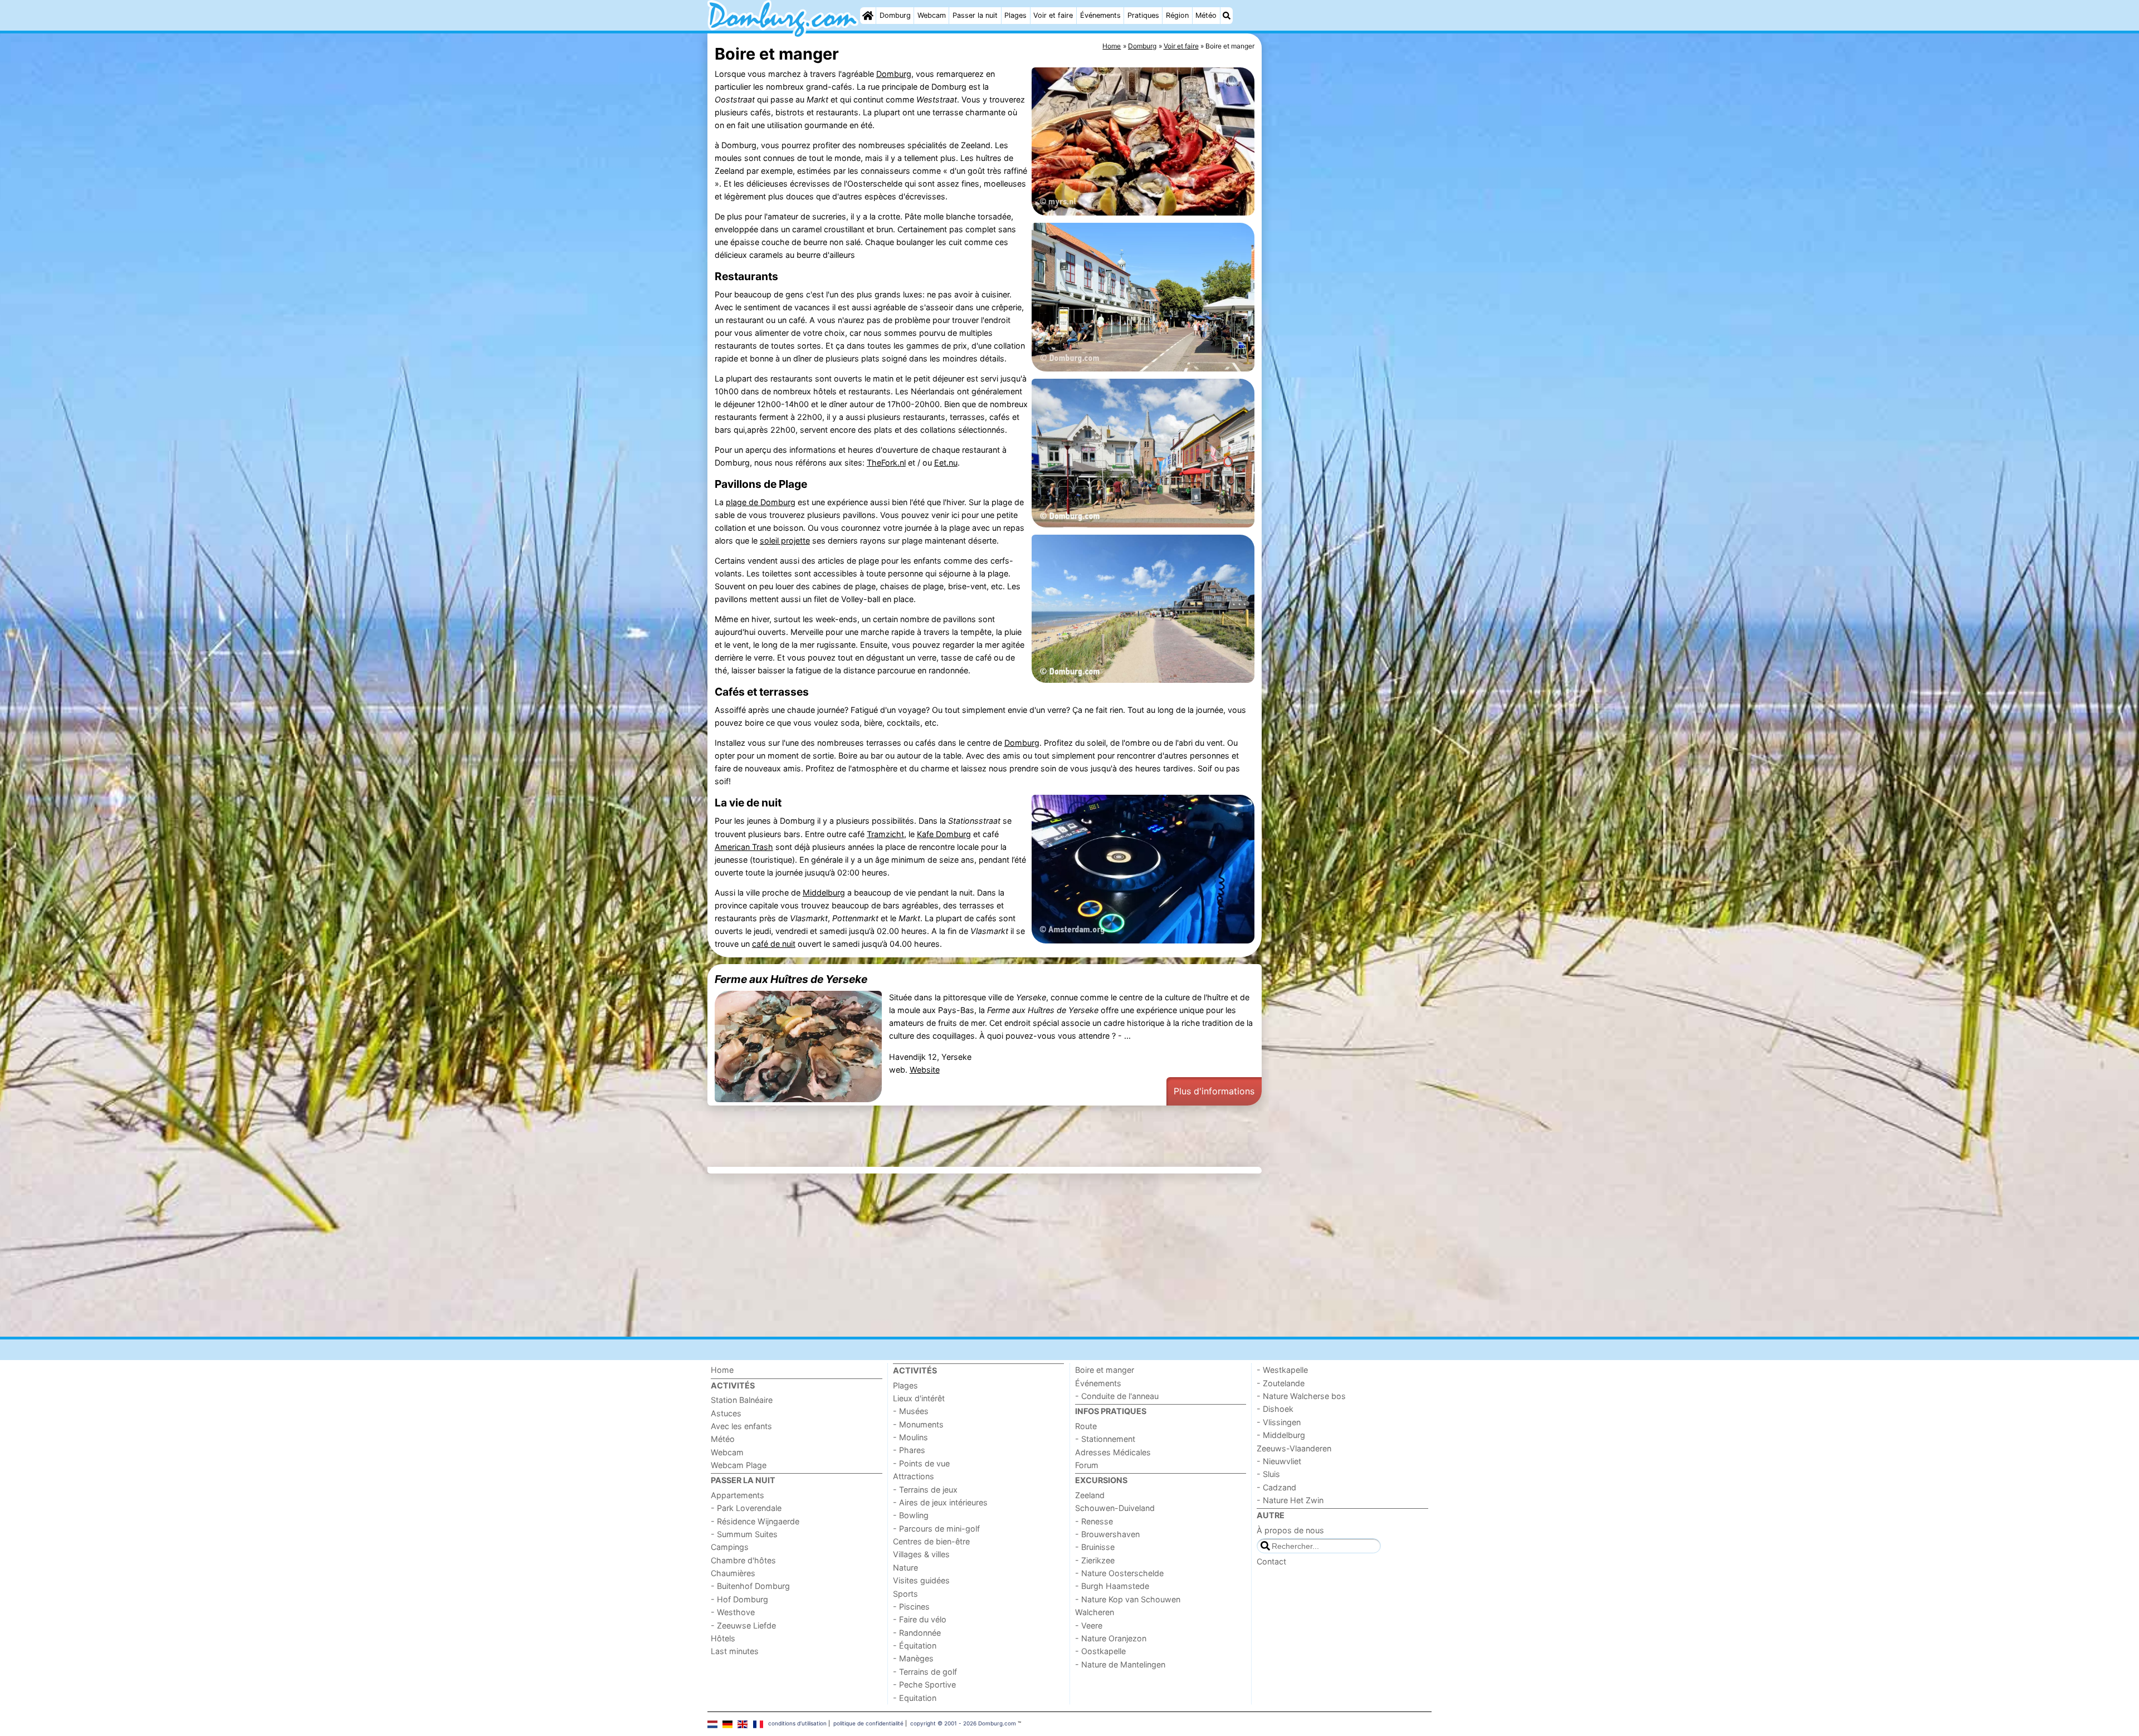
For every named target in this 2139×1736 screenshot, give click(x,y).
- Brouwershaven (1107, 1534)
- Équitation (915, 1645)
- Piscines (911, 1607)
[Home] (868, 16)
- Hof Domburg (739, 1599)
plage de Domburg (761, 502)
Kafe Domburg (944, 834)
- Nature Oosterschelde (1119, 1573)
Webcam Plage (739, 1465)
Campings (730, 1547)
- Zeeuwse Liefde (743, 1625)
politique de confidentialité (868, 1723)
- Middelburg (1281, 1435)
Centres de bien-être (931, 1541)
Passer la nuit (975, 15)
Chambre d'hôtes (743, 1560)
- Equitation (915, 1698)
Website (925, 1070)
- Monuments (918, 1424)
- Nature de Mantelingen (1120, 1664)
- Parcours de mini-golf (936, 1529)
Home (722, 1370)
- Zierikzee (1095, 1560)
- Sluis (1268, 1474)
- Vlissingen (1279, 1422)
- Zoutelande (1281, 1383)
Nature (905, 1568)
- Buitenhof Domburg (750, 1586)
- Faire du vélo (920, 1619)
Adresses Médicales (1113, 1452)
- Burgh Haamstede (1112, 1586)
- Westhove (733, 1612)
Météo (1206, 15)
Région (1177, 15)
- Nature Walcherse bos (1301, 1396)
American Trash (744, 847)
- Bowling (911, 1515)
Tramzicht (885, 834)
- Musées (911, 1411)
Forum (1087, 1465)
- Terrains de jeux (925, 1490)
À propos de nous (1290, 1530)
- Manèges (913, 1658)
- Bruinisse (1095, 1547)
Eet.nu (946, 463)
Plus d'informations (1214, 1091)
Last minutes (735, 1651)
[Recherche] (1227, 16)
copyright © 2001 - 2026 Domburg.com (963, 1723)
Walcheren (1095, 1612)
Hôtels (723, 1638)
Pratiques (1143, 15)
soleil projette (785, 541)
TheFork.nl (886, 463)
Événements (1100, 15)
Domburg (895, 15)
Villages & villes (921, 1554)
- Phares (909, 1450)
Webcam (932, 15)
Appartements (738, 1495)
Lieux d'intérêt (919, 1398)
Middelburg (824, 893)
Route (1086, 1426)
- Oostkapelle (1100, 1651)
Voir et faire (1053, 15)
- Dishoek (1275, 1409)
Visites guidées (921, 1580)
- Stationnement (1105, 1439)
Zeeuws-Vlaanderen (1294, 1448)
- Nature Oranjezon (1111, 1638)
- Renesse (1094, 1521)
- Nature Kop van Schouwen (1128, 1599)
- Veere (1089, 1625)
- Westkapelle (1282, 1370)
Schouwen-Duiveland (1115, 1508)
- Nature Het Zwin (1290, 1500)
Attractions (914, 1476)
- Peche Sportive (924, 1684)
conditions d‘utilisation (797, 1723)
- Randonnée (917, 1633)
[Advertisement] (1348, 290)
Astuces (726, 1413)
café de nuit (774, 944)
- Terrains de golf (925, 1672)
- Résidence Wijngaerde (755, 1521)
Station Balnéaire (742, 1400)
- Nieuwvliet (1279, 1461)
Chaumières (733, 1573)
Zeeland (1090, 1495)
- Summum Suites (744, 1534)
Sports (905, 1594)
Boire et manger (1105, 1370)
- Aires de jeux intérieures (940, 1502)
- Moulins (910, 1437)
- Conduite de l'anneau (1117, 1396)
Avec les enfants (741, 1426)
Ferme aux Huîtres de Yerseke (791, 979)
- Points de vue (921, 1463)
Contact (1271, 1561)
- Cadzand (1276, 1487)
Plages (1015, 15)
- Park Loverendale (746, 1508)
